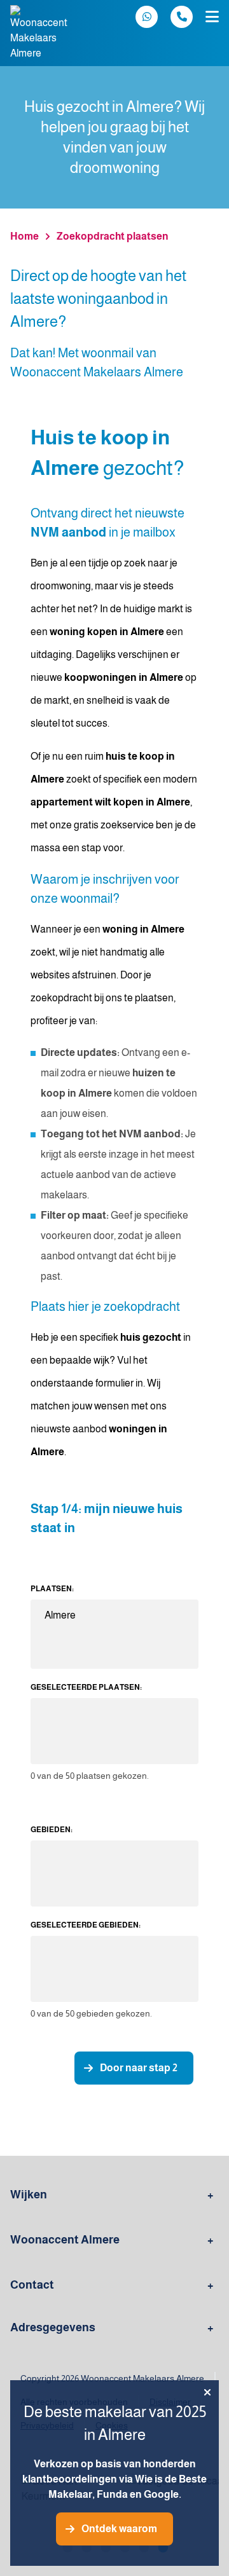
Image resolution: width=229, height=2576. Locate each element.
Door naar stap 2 (139, 2068)
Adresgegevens (53, 2327)
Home (24, 236)
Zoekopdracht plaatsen (113, 236)
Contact (32, 2285)
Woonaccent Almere (65, 2240)
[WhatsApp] (147, 17)
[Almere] (114, 1616)
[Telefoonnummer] (182, 17)
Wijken (29, 2195)
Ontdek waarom (119, 2529)
